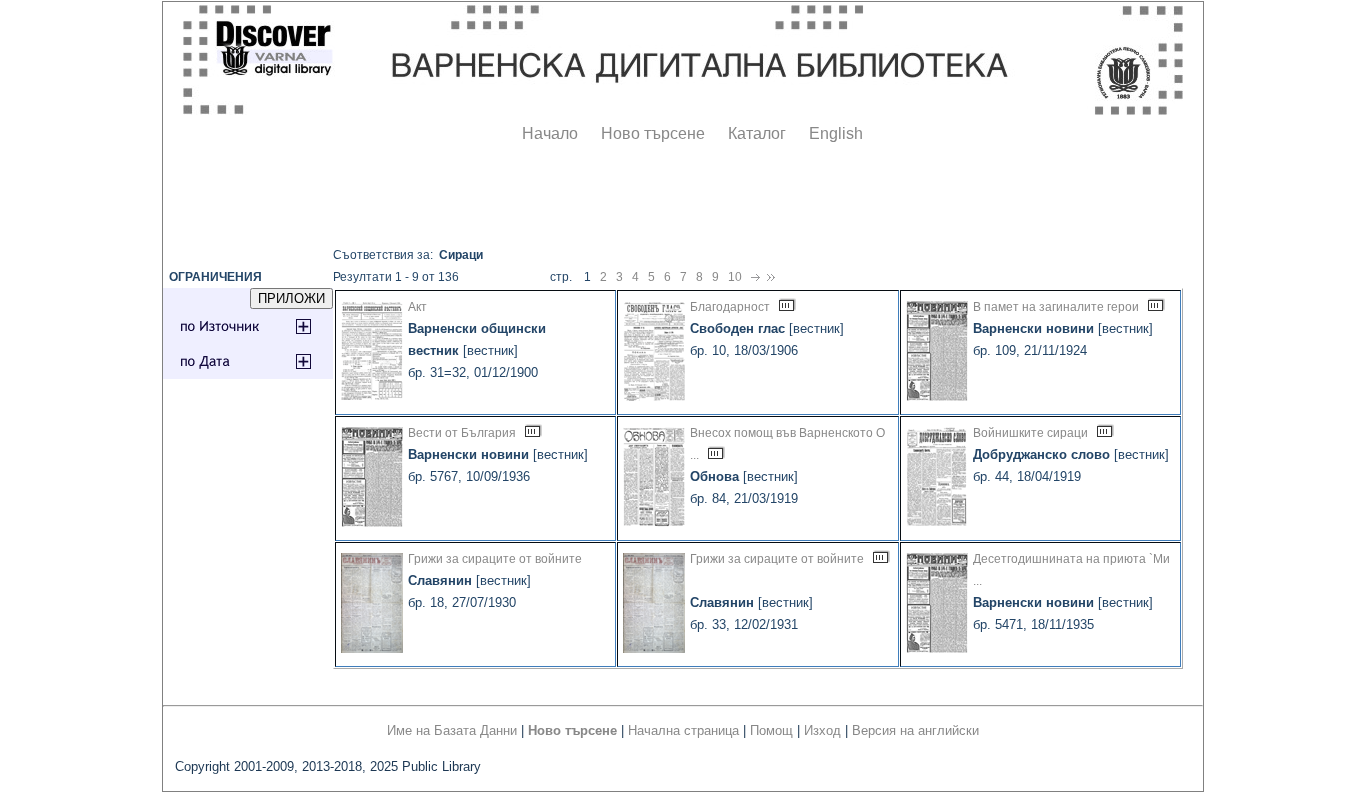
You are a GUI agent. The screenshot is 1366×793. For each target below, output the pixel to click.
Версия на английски (915, 730)
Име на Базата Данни (452, 730)
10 (735, 277)
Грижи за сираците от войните (495, 559)
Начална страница (683, 730)
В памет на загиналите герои (1056, 307)
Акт (417, 307)
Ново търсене (653, 133)
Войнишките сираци (1030, 433)
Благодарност (730, 307)
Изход (822, 730)
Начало (550, 133)
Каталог (757, 133)
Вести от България (462, 433)
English (836, 133)
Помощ (771, 730)
